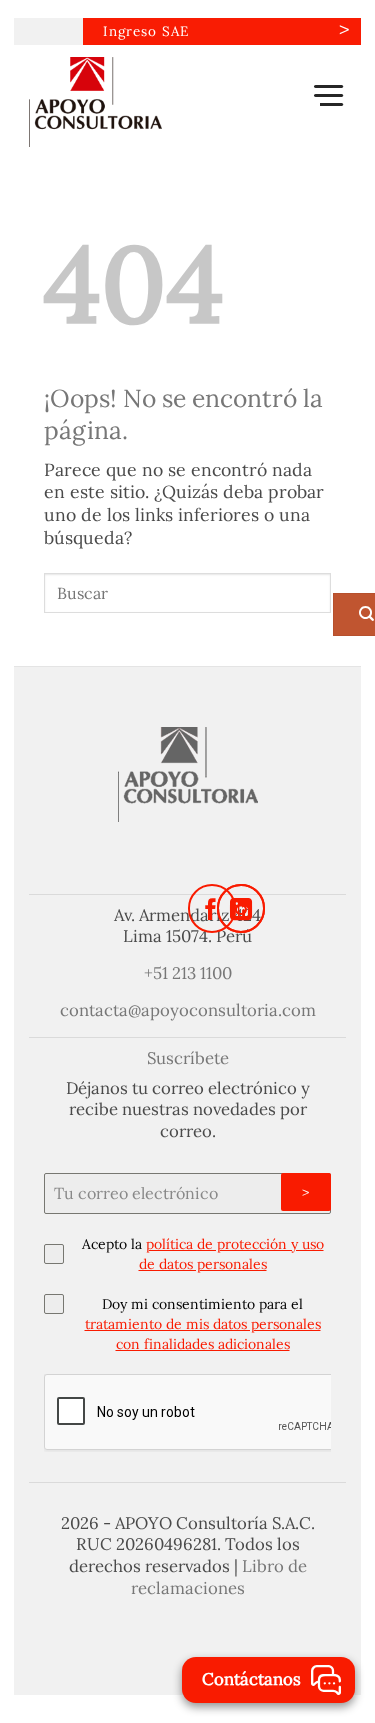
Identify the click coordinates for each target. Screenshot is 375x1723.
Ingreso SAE (146, 31)
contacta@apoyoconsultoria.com (188, 1010)
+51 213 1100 (188, 973)
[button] (328, 95)
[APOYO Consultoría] (129, 102)
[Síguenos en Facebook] (212, 909)
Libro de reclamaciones (219, 1577)
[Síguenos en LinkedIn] (241, 909)
